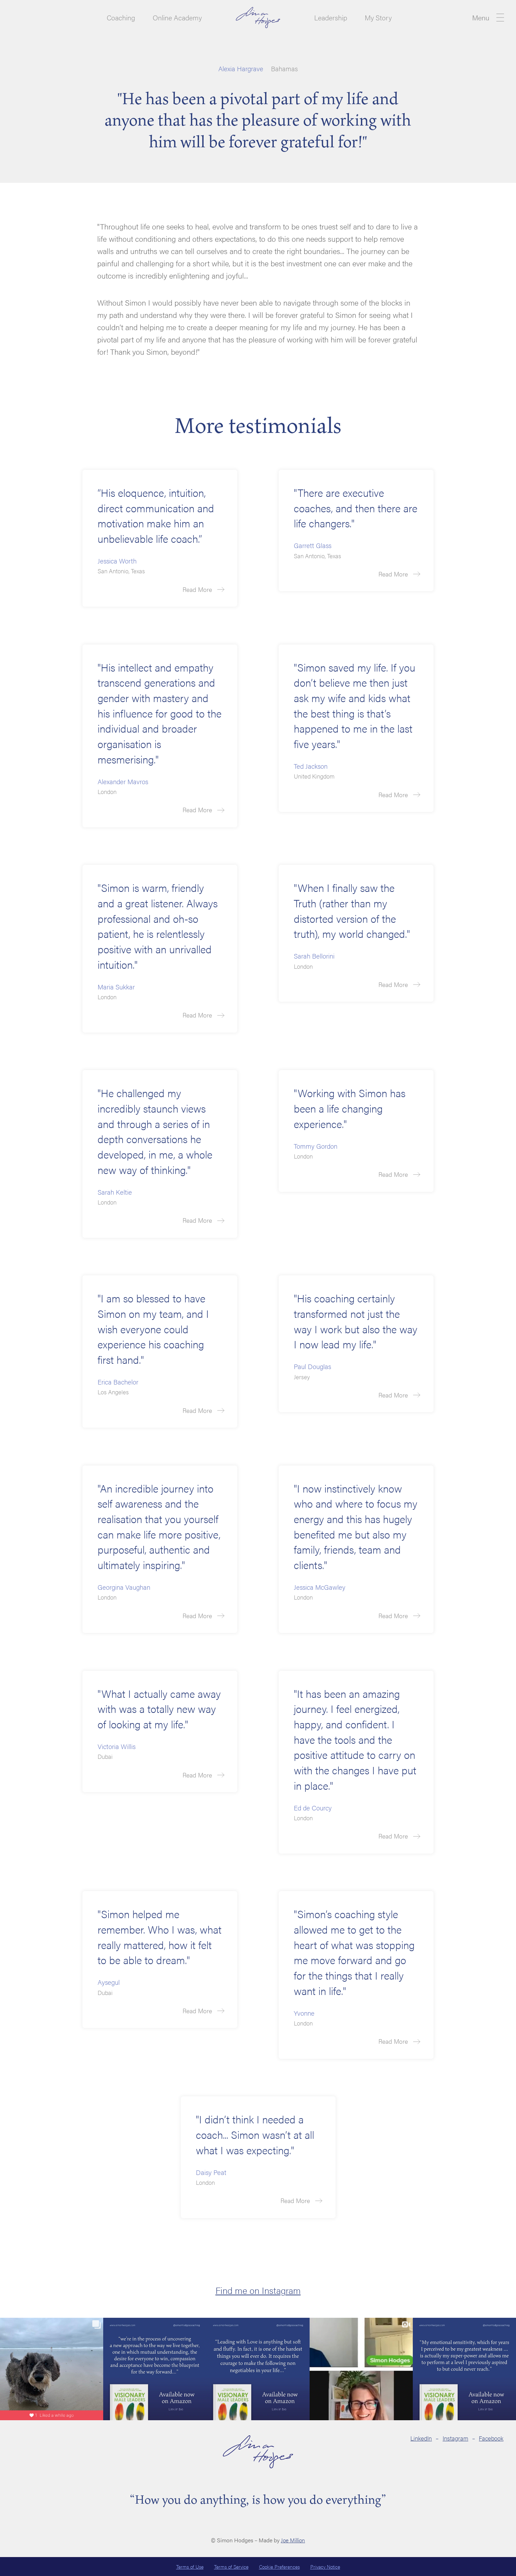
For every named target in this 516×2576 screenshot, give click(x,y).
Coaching (121, 18)
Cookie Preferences (279, 2567)
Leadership (331, 18)
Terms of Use (190, 2567)
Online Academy (177, 18)
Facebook (491, 2438)
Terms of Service (231, 2567)
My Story (378, 18)
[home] (258, 17)
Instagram (455, 2438)
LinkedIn (421, 2438)
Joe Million (293, 2540)
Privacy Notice (325, 2567)
